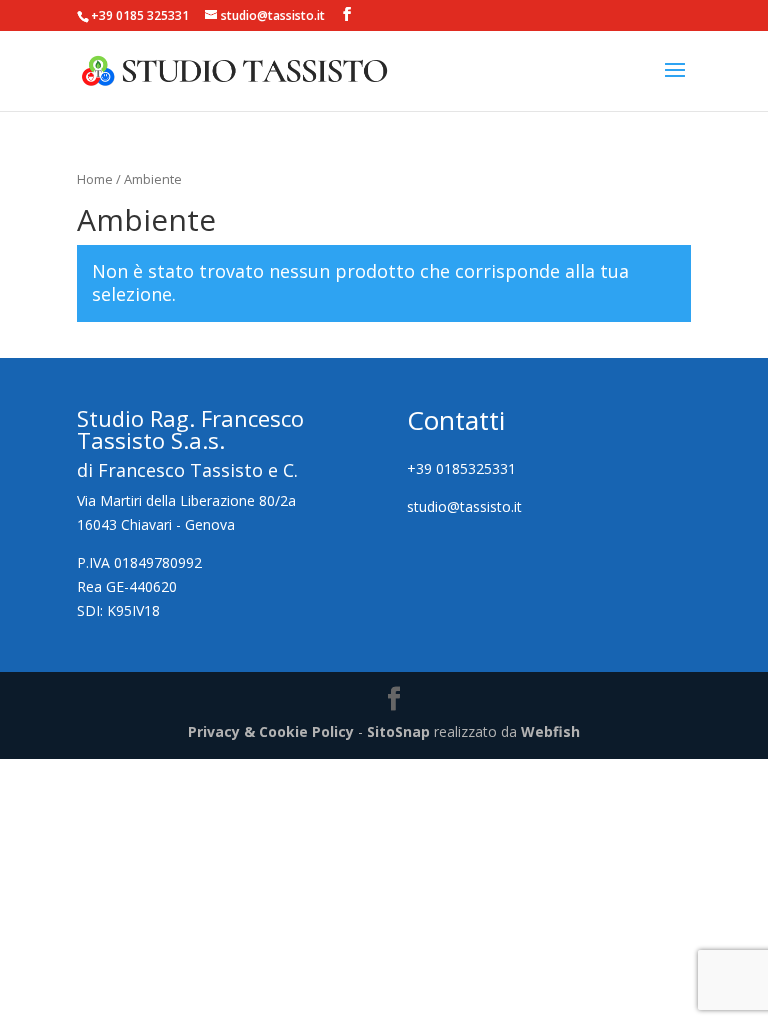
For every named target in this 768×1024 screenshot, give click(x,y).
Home (95, 179)
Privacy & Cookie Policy (271, 731)
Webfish (550, 731)
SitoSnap (398, 731)
